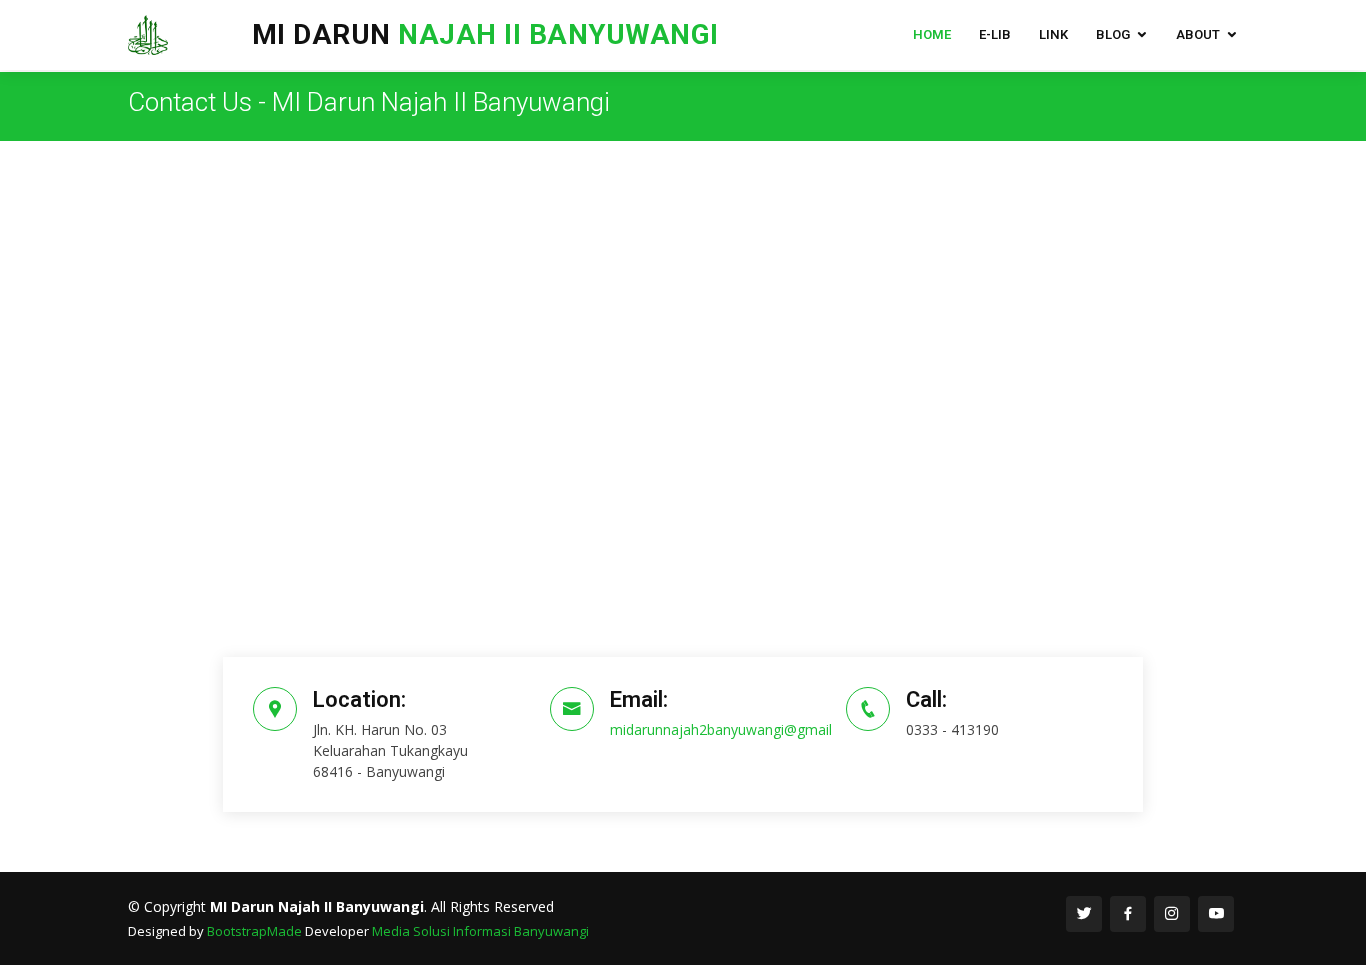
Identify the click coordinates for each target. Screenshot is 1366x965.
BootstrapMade (254, 931)
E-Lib (995, 34)
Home (932, 34)
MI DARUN (527, 34)
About (1198, 34)
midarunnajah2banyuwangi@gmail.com (737, 729)
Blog (1113, 34)
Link (1053, 34)
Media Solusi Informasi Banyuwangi (480, 931)
